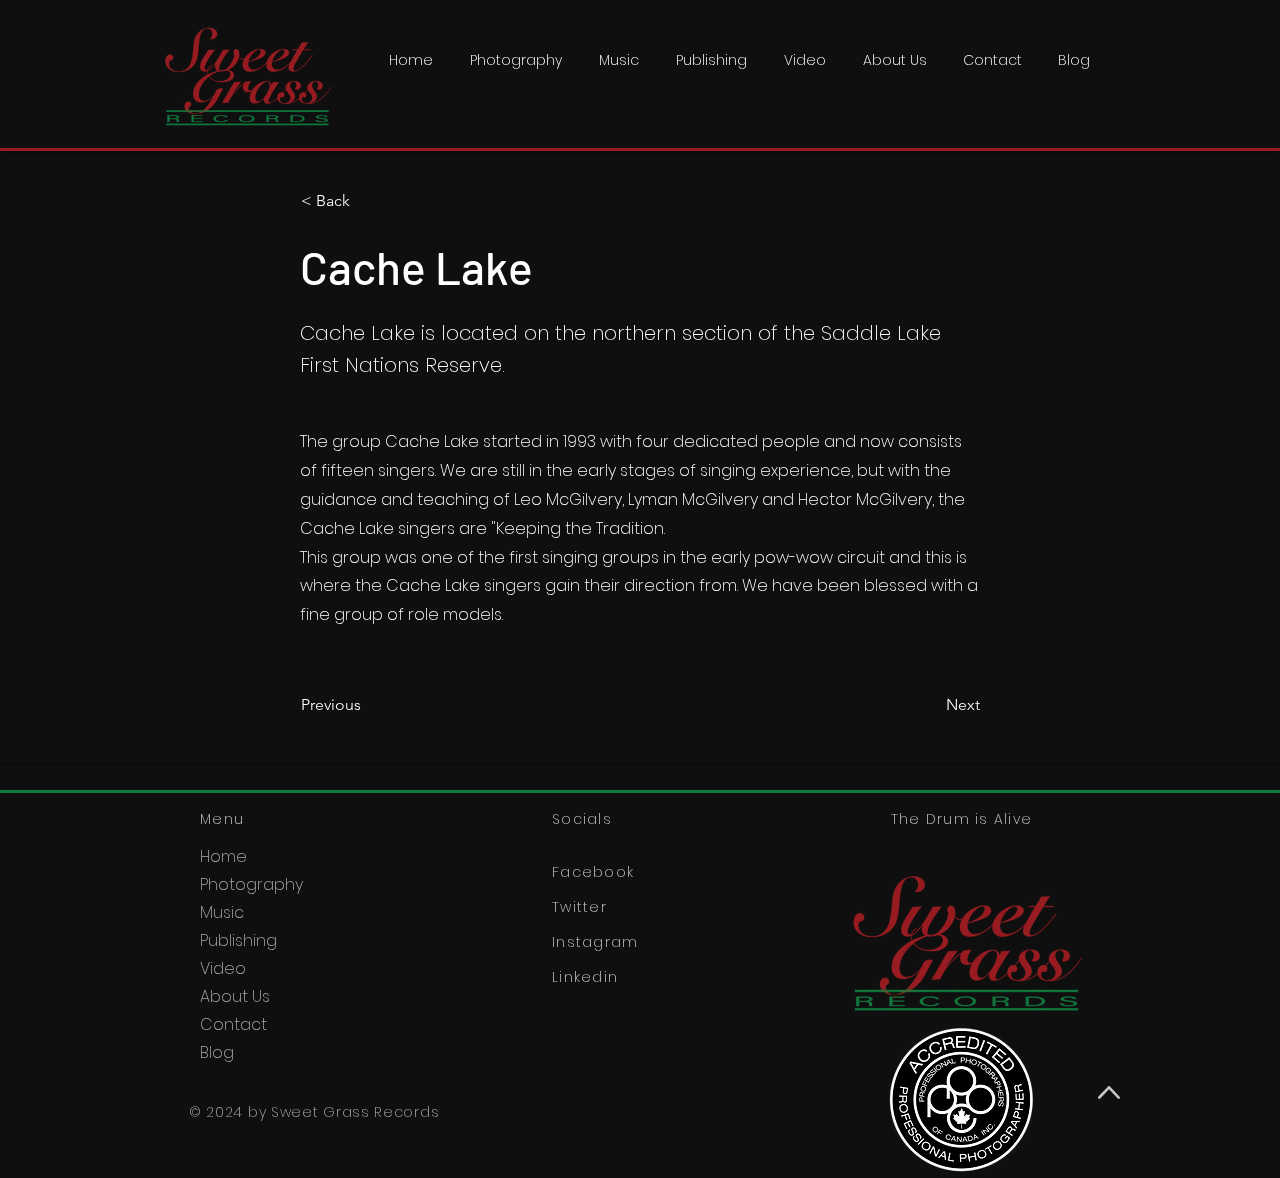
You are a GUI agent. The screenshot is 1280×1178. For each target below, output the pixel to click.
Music (222, 912)
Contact (233, 1024)
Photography (251, 884)
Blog (217, 1052)
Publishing (238, 940)
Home (223, 856)
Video (223, 968)
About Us (235, 996)
